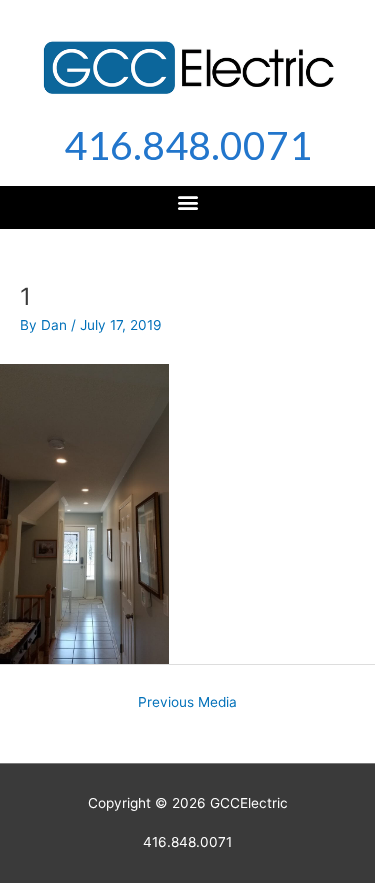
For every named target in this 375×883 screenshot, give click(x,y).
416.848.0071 (188, 145)
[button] (187, 202)
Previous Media (187, 702)
